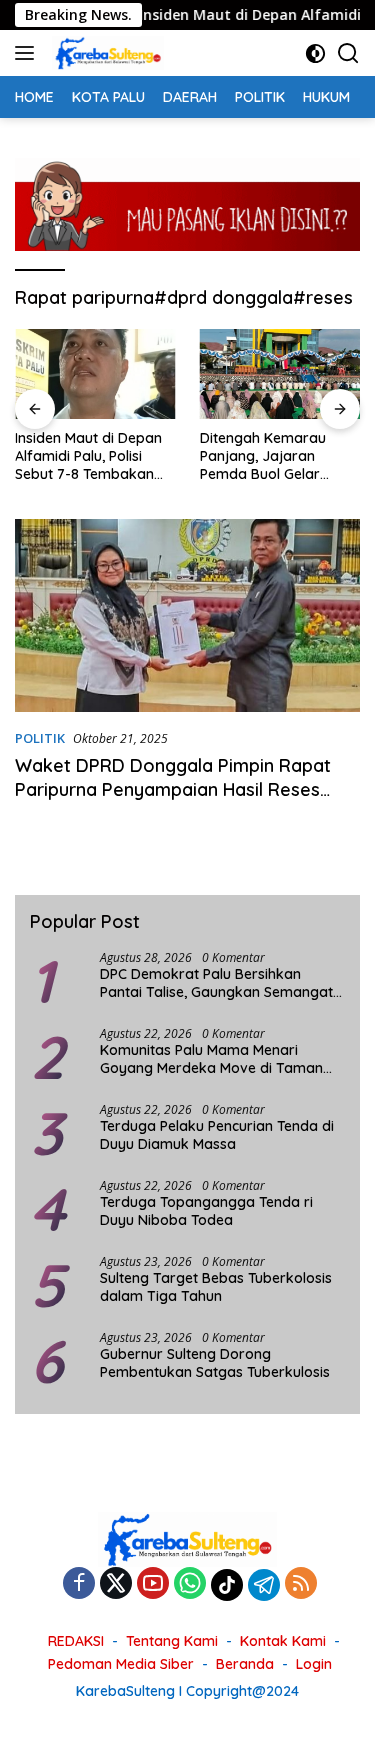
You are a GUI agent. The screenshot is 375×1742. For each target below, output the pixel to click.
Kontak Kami (283, 1641)
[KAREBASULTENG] (105, 53)
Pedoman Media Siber (121, 1664)
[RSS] (301, 1584)
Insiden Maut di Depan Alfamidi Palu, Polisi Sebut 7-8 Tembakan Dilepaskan (88, 456)
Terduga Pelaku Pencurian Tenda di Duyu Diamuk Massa (217, 1135)
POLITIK (40, 738)
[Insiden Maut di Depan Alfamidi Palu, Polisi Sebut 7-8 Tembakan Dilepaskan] (95, 374)
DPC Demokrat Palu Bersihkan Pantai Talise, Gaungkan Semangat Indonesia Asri (216, 983)
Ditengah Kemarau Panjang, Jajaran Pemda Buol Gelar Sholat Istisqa (263, 456)
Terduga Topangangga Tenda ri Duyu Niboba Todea (206, 1211)
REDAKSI (76, 1641)
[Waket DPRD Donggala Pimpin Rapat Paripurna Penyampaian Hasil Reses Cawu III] (187, 615)
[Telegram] (264, 1585)
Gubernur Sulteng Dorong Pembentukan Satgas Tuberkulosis (215, 1363)
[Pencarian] (348, 53)
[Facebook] (79, 1584)
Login (314, 1664)
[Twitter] (116, 1584)
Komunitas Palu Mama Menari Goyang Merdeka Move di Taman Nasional (211, 1059)
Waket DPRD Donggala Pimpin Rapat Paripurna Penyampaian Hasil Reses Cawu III (173, 789)
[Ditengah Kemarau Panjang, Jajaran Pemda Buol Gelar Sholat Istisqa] (280, 374)
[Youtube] (153, 1584)
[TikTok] (227, 1585)
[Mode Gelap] (315, 53)
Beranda (245, 1664)
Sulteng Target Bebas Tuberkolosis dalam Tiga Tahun (216, 1287)
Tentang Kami (172, 1641)
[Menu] (28, 53)
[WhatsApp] (190, 1584)
